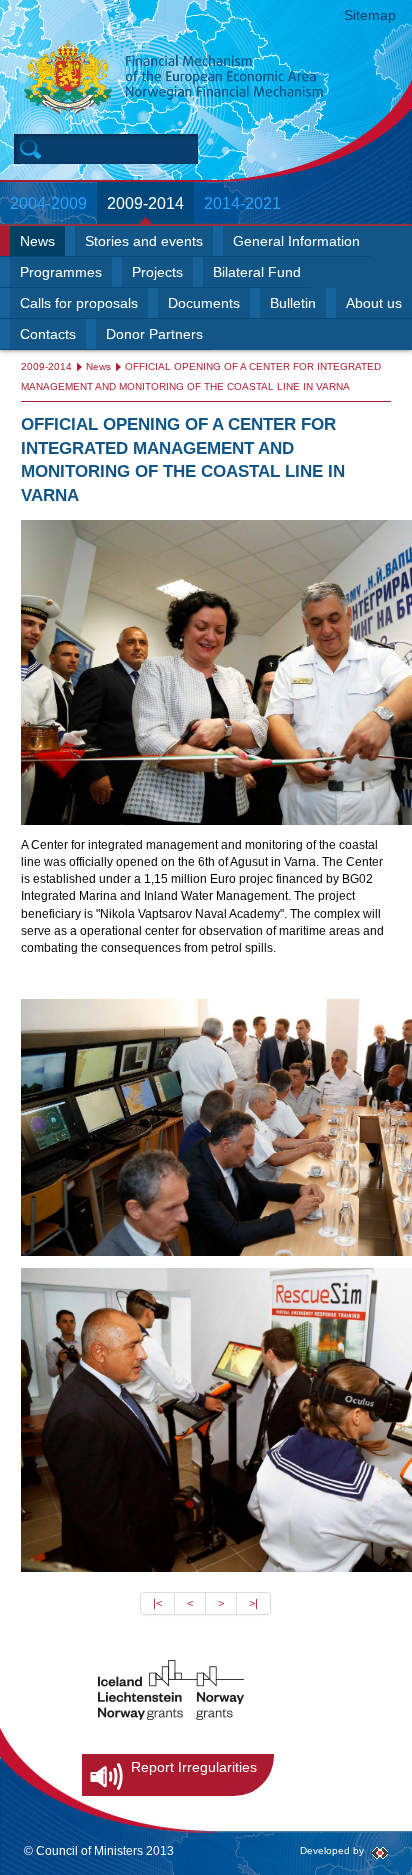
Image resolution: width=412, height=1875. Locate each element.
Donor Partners (154, 334)
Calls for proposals (79, 303)
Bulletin (293, 303)
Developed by (332, 1850)
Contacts (48, 334)
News (37, 241)
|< (157, 1603)
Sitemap (370, 15)
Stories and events (144, 241)
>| (253, 1603)
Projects (157, 272)
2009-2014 (145, 203)
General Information (296, 241)
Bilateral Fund (257, 272)
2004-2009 (48, 203)
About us (374, 303)
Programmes (61, 272)
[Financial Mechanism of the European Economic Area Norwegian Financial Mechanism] (218, 77)
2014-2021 (242, 203)
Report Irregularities (194, 1767)
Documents (204, 303)
